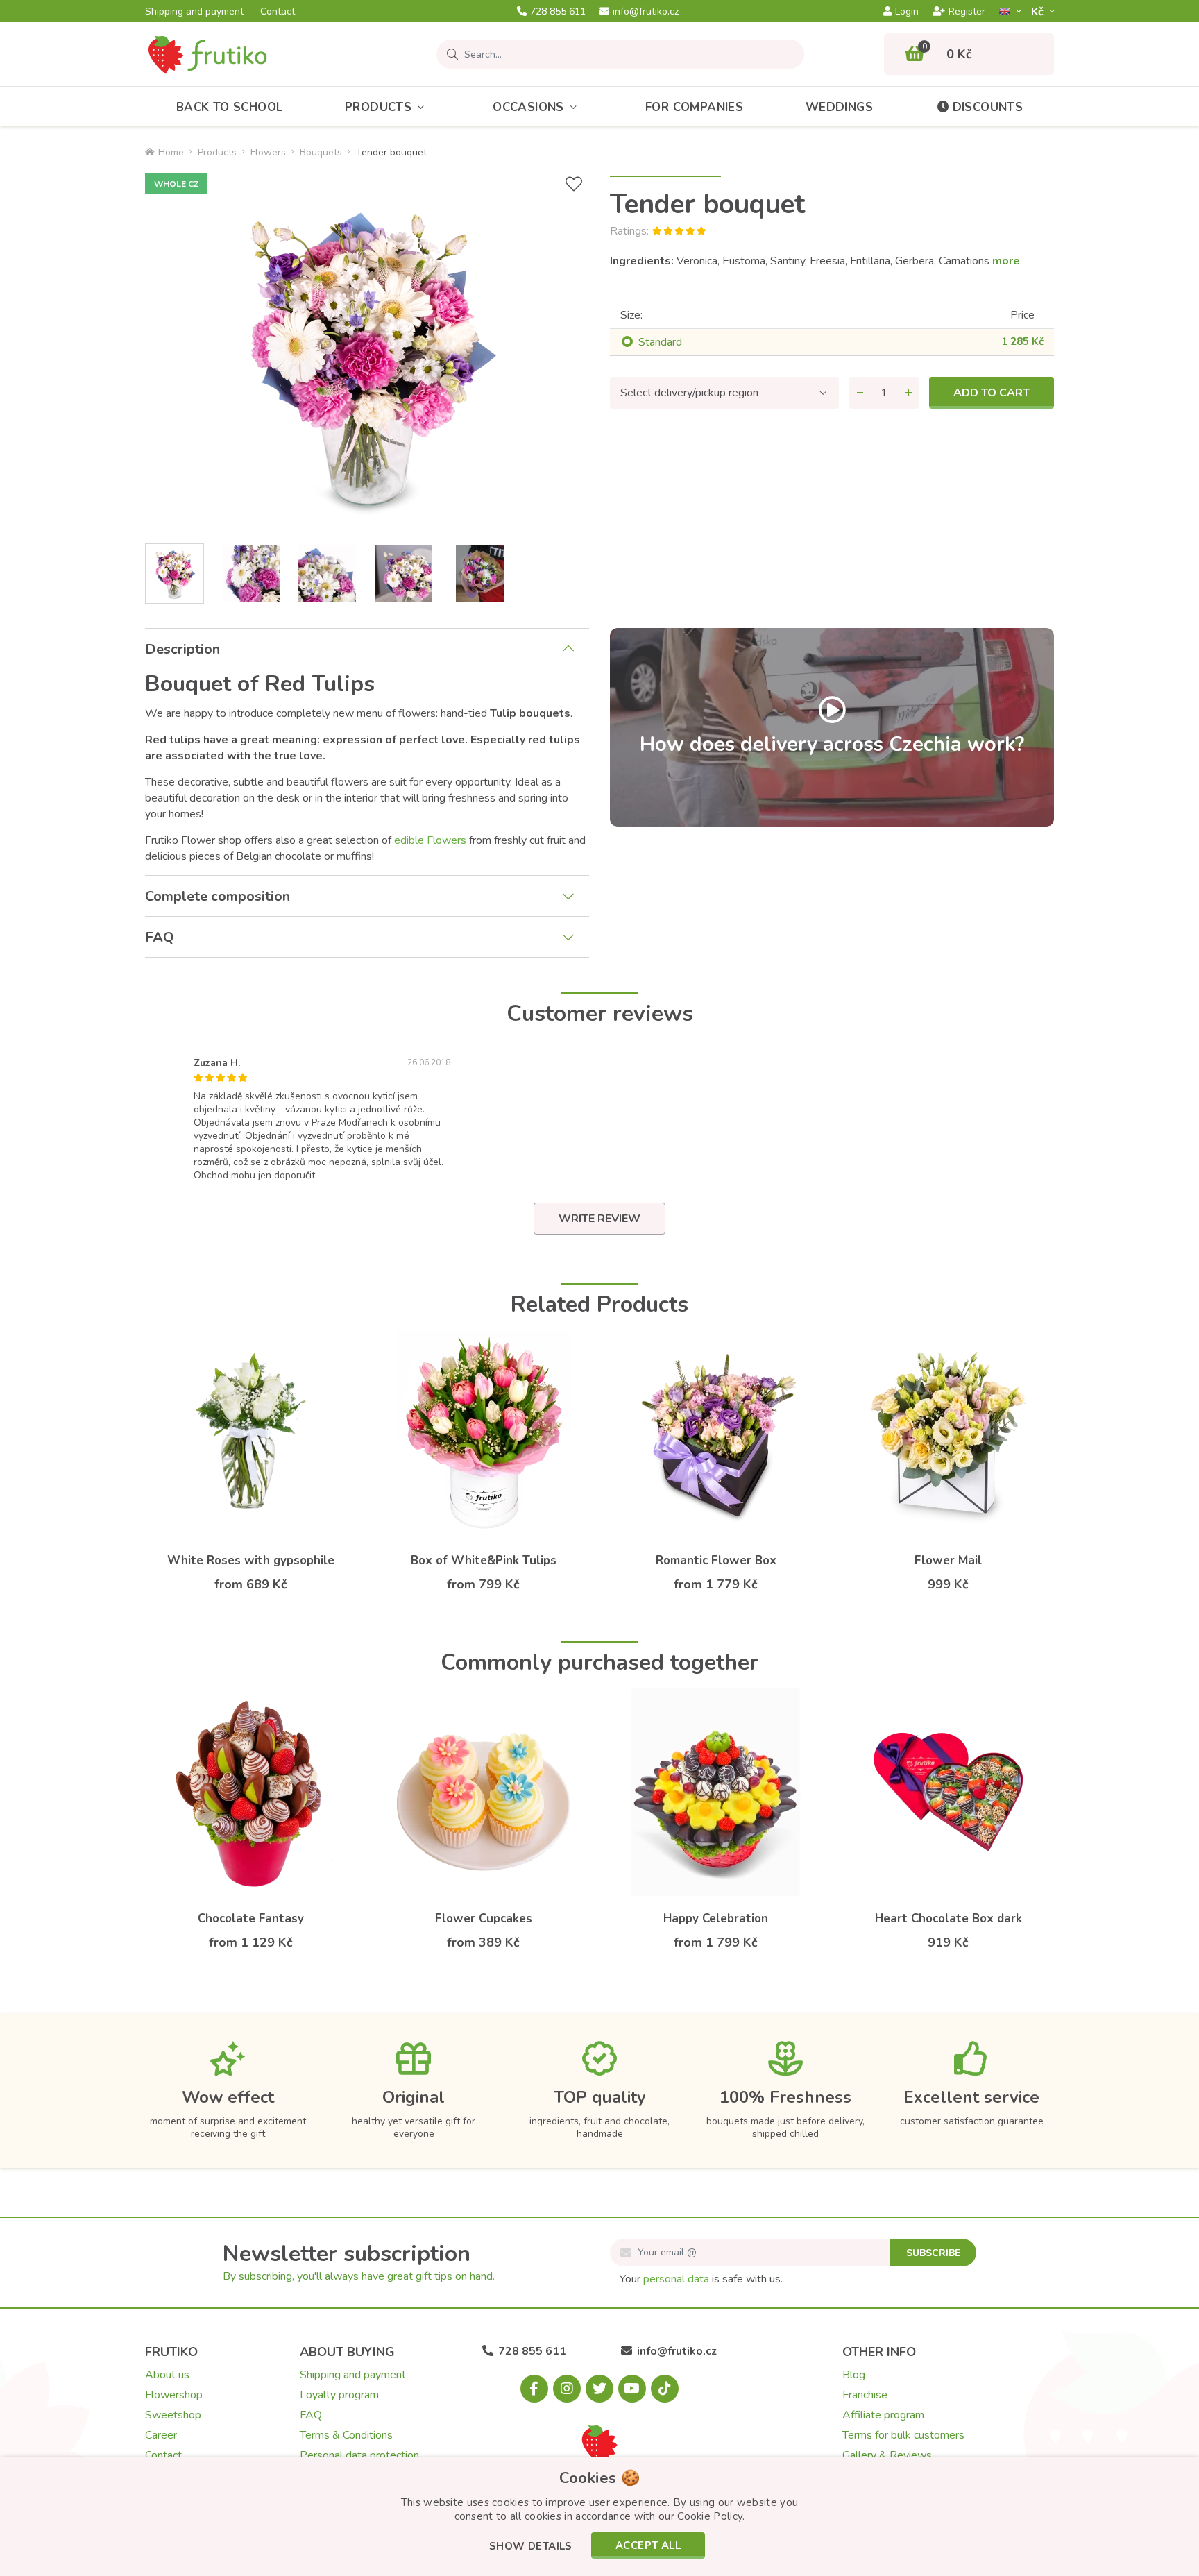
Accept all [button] (648, 2545)
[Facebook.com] (534, 2389)
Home (171, 152)
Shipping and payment (194, 12)
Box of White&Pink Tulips (484, 1560)
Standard (660, 342)
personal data (676, 2279)
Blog (854, 2375)
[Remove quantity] (860, 393)
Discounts (988, 107)
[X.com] (599, 2389)
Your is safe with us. (701, 2279)
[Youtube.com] (632, 2389)
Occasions (528, 107)
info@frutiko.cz (646, 12)
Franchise (865, 2395)
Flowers (268, 152)
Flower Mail (948, 1560)
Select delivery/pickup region (689, 393)
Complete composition (218, 896)
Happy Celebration (716, 1918)
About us (167, 2375)
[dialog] (599, 2517)
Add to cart (992, 393)
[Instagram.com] (567, 2389)
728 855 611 (558, 12)
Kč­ (1039, 11)
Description (182, 649)
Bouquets (321, 152)
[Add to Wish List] (574, 184)
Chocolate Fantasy (251, 1918)
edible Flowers (430, 840)
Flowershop (174, 2395)
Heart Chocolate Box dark (949, 1918)
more (1006, 261)
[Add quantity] (908, 393)
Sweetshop (173, 2415)
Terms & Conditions (346, 2435)
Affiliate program (883, 2415)
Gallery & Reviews (887, 2455)
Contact (278, 12)
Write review (599, 1219)
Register (967, 12)
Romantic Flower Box (716, 1560)
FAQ (160, 937)
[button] (531, 2547)
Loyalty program (339, 2395)
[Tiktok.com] (665, 2389)
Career (161, 2435)
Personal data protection (359, 2455)
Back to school (230, 107)
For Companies (694, 107)
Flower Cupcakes (484, 1918)
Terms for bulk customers (903, 2435)
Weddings (839, 107)
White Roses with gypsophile (251, 1560)
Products (378, 107)
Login (907, 12)
